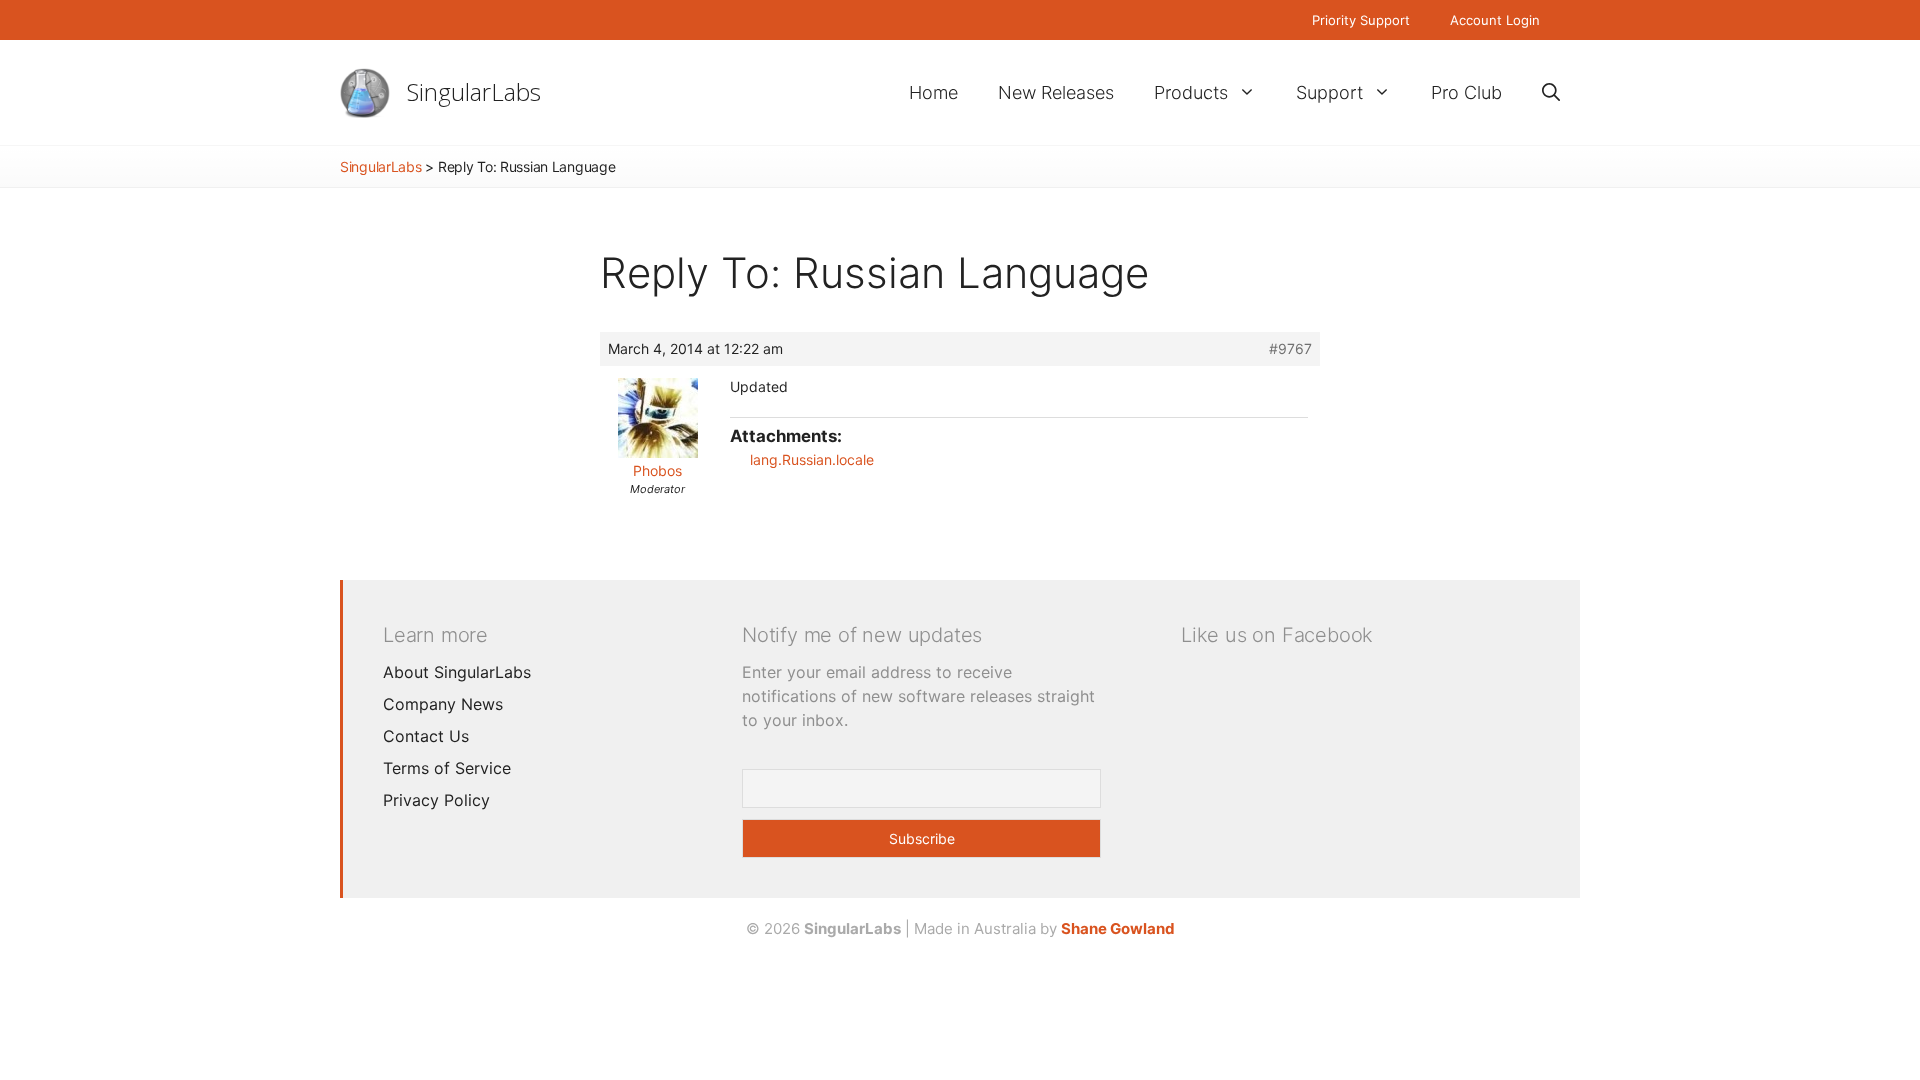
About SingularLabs (457, 672)
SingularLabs (474, 91)
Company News (443, 704)
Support (1329, 92)
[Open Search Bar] (1551, 92)
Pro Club (1466, 92)
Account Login (1495, 20)
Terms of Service (447, 768)
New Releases (1056, 92)
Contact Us (426, 736)
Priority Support (1361, 20)
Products (1191, 92)
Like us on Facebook (1277, 635)
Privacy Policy (436, 800)
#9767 (1290, 348)
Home (933, 92)
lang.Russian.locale (812, 459)
